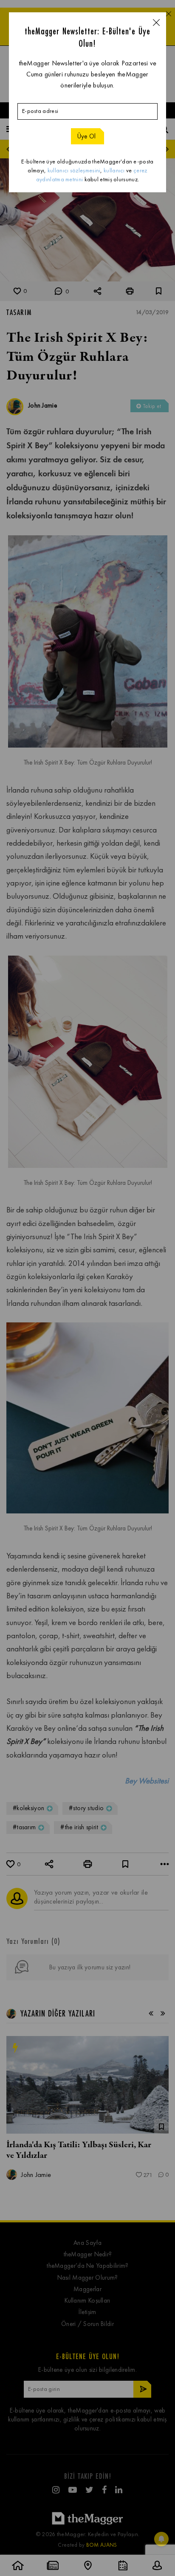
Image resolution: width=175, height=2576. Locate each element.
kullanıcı (114, 170)
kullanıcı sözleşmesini (74, 170)
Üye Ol (87, 136)
